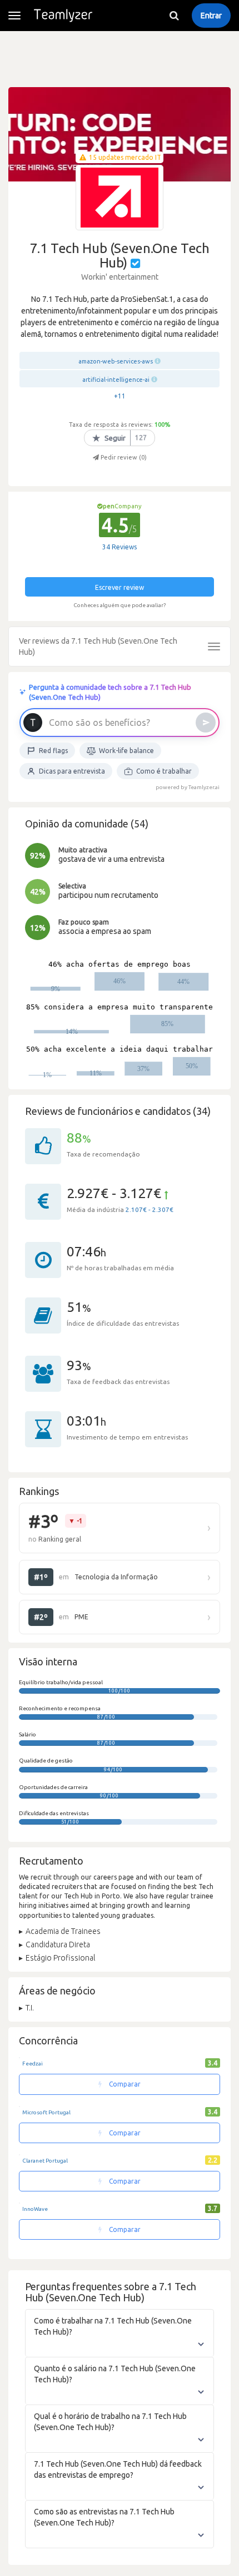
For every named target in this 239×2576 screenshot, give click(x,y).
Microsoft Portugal (46, 2112)
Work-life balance (126, 751)
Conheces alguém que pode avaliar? (120, 605)
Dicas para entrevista (72, 771)
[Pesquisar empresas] (174, 16)
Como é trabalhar (164, 771)
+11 (120, 396)
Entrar (211, 16)
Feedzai (33, 2064)
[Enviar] (206, 723)
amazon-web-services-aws (116, 361)
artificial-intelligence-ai (116, 380)
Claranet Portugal (45, 2161)
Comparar (124, 2084)
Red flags (53, 751)
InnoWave (35, 2209)
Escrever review (120, 587)
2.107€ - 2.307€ (150, 1209)
